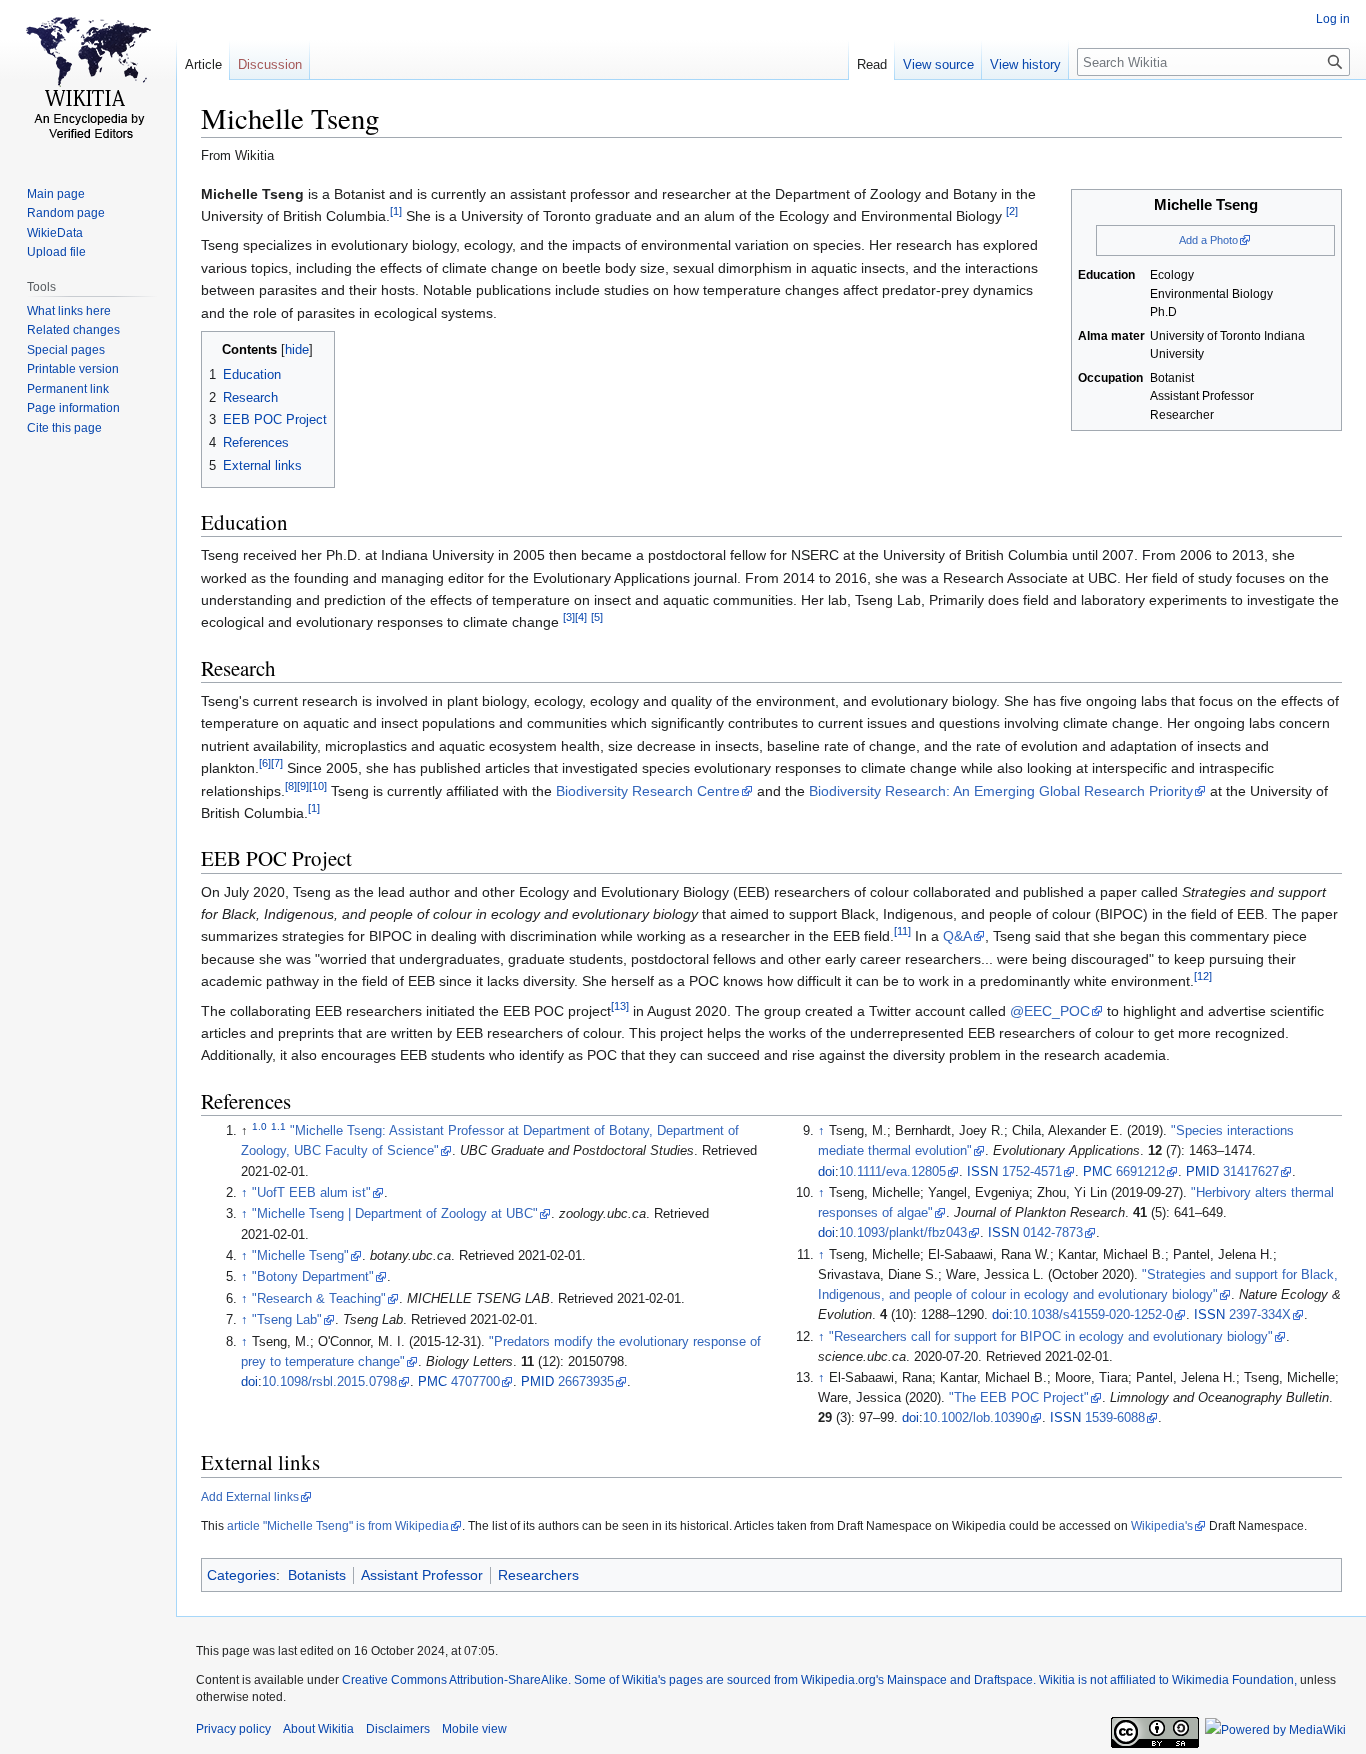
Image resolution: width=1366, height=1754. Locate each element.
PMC (432, 1382)
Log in (1333, 19)
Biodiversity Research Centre (648, 791)
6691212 (1140, 1172)
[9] (303, 786)
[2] (1012, 211)
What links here (69, 311)
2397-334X (1260, 1315)
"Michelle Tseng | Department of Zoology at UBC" (395, 1214)
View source (938, 64)
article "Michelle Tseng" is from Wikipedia (338, 1526)
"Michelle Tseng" (300, 1256)
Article (203, 64)
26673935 (586, 1382)
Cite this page (64, 428)
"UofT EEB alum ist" (311, 1193)
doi (249, 1382)
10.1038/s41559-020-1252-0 (1093, 1315)
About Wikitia (318, 1729)
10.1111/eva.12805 (892, 1172)
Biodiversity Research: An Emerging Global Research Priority (1001, 791)
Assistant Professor (422, 1575)
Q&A (957, 936)
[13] (620, 1006)
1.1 (278, 1126)
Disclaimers (398, 1729)
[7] (277, 764)
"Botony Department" (313, 1277)
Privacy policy (233, 1729)
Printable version (73, 369)
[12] (1203, 977)
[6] (265, 764)
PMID (537, 1382)
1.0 (259, 1126)
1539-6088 (1115, 1418)
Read (872, 64)
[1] (396, 211)
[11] (902, 932)
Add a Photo (1208, 240)
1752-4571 (1032, 1172)
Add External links (250, 1497)
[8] (291, 786)
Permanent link (68, 389)
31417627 (1251, 1172)
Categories (241, 1575)
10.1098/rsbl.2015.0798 (329, 1382)
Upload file (56, 252)
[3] (569, 618)
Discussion (270, 64)
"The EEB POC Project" (1019, 1398)
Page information (73, 408)
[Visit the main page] (88, 80)
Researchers (538, 1575)
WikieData (55, 233)
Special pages (66, 350)
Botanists (317, 1575)
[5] (597, 618)
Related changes (73, 330)
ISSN (982, 1172)
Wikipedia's (1162, 1526)
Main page (56, 194)
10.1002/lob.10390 (976, 1418)
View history (1025, 64)
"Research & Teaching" (319, 1299)
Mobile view (474, 1729)
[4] (581, 618)
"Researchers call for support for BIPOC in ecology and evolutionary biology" (1051, 1337)
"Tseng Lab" (287, 1320)
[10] (318, 786)
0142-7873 (1053, 1233)
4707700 (475, 1382)
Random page (66, 213)
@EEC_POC (1050, 1011)
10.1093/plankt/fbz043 (903, 1233)
